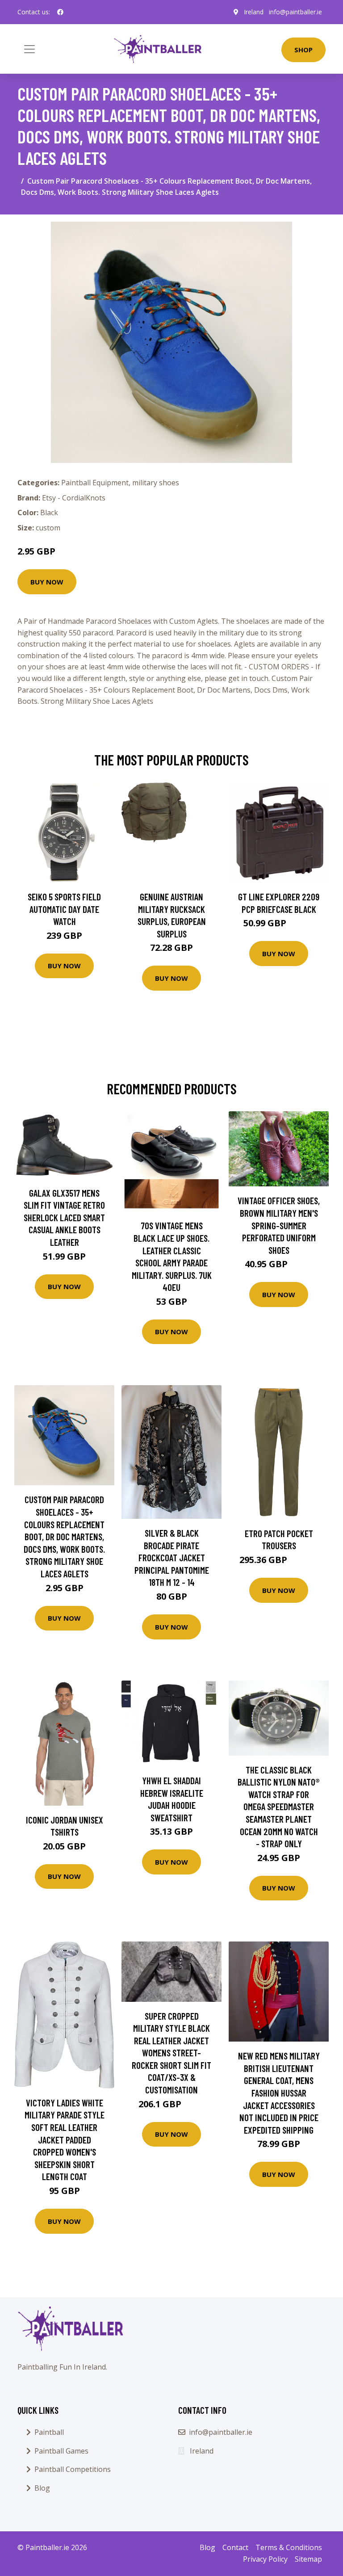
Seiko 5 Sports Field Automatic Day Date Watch (64, 909)
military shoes (156, 483)
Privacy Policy (265, 2559)
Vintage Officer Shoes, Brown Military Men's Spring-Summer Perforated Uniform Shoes (279, 1225)
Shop (303, 50)
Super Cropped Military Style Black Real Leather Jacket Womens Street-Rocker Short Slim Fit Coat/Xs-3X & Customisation (171, 2053)
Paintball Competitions (73, 2469)
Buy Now (47, 582)
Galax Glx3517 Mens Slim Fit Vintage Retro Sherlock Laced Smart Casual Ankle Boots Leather (64, 1217)
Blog (42, 2488)
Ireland (254, 12)
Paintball (49, 2432)
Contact (235, 2547)
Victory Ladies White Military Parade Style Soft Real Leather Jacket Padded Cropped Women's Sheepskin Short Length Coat (65, 2140)
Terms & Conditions (289, 2547)
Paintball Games (61, 2451)
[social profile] (60, 12)
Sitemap (308, 2559)
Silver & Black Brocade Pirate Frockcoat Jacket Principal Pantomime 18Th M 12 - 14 (172, 1557)
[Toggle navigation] (29, 49)
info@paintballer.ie (295, 12)
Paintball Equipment (95, 483)
